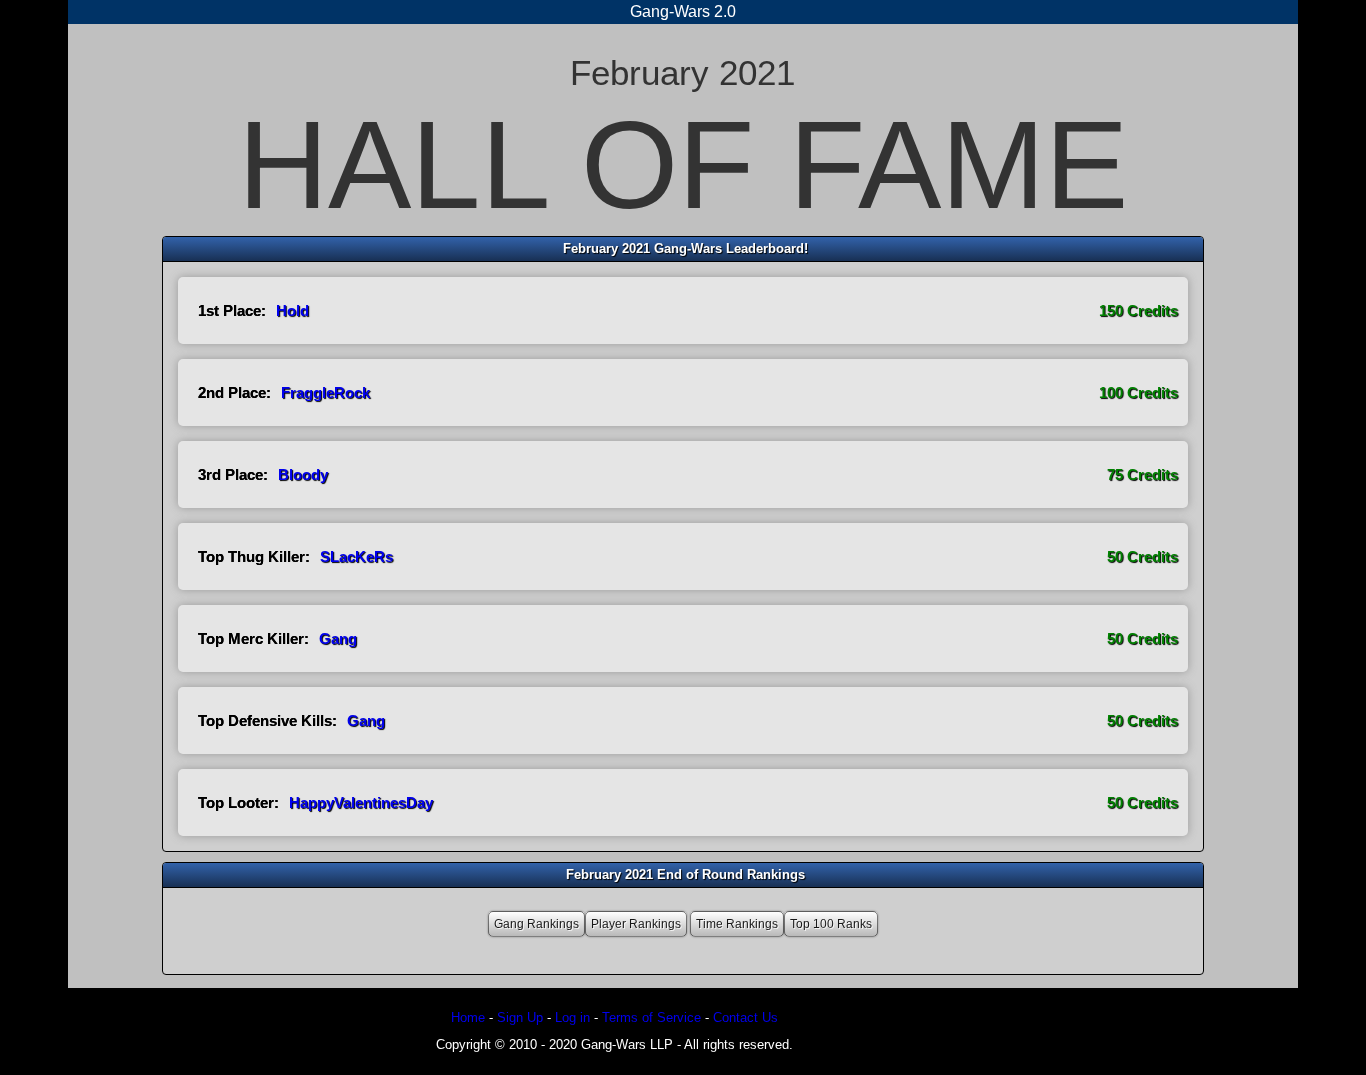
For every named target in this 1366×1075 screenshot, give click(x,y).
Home (468, 1017)
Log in (572, 1017)
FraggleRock (325, 392)
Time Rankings (737, 924)
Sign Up (520, 1017)
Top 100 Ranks (831, 924)
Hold (292, 310)
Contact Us (745, 1017)
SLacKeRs (356, 556)
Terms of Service (651, 1017)
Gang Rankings (536, 924)
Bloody (303, 474)
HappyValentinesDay (361, 802)
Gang (338, 638)
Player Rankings (636, 924)
